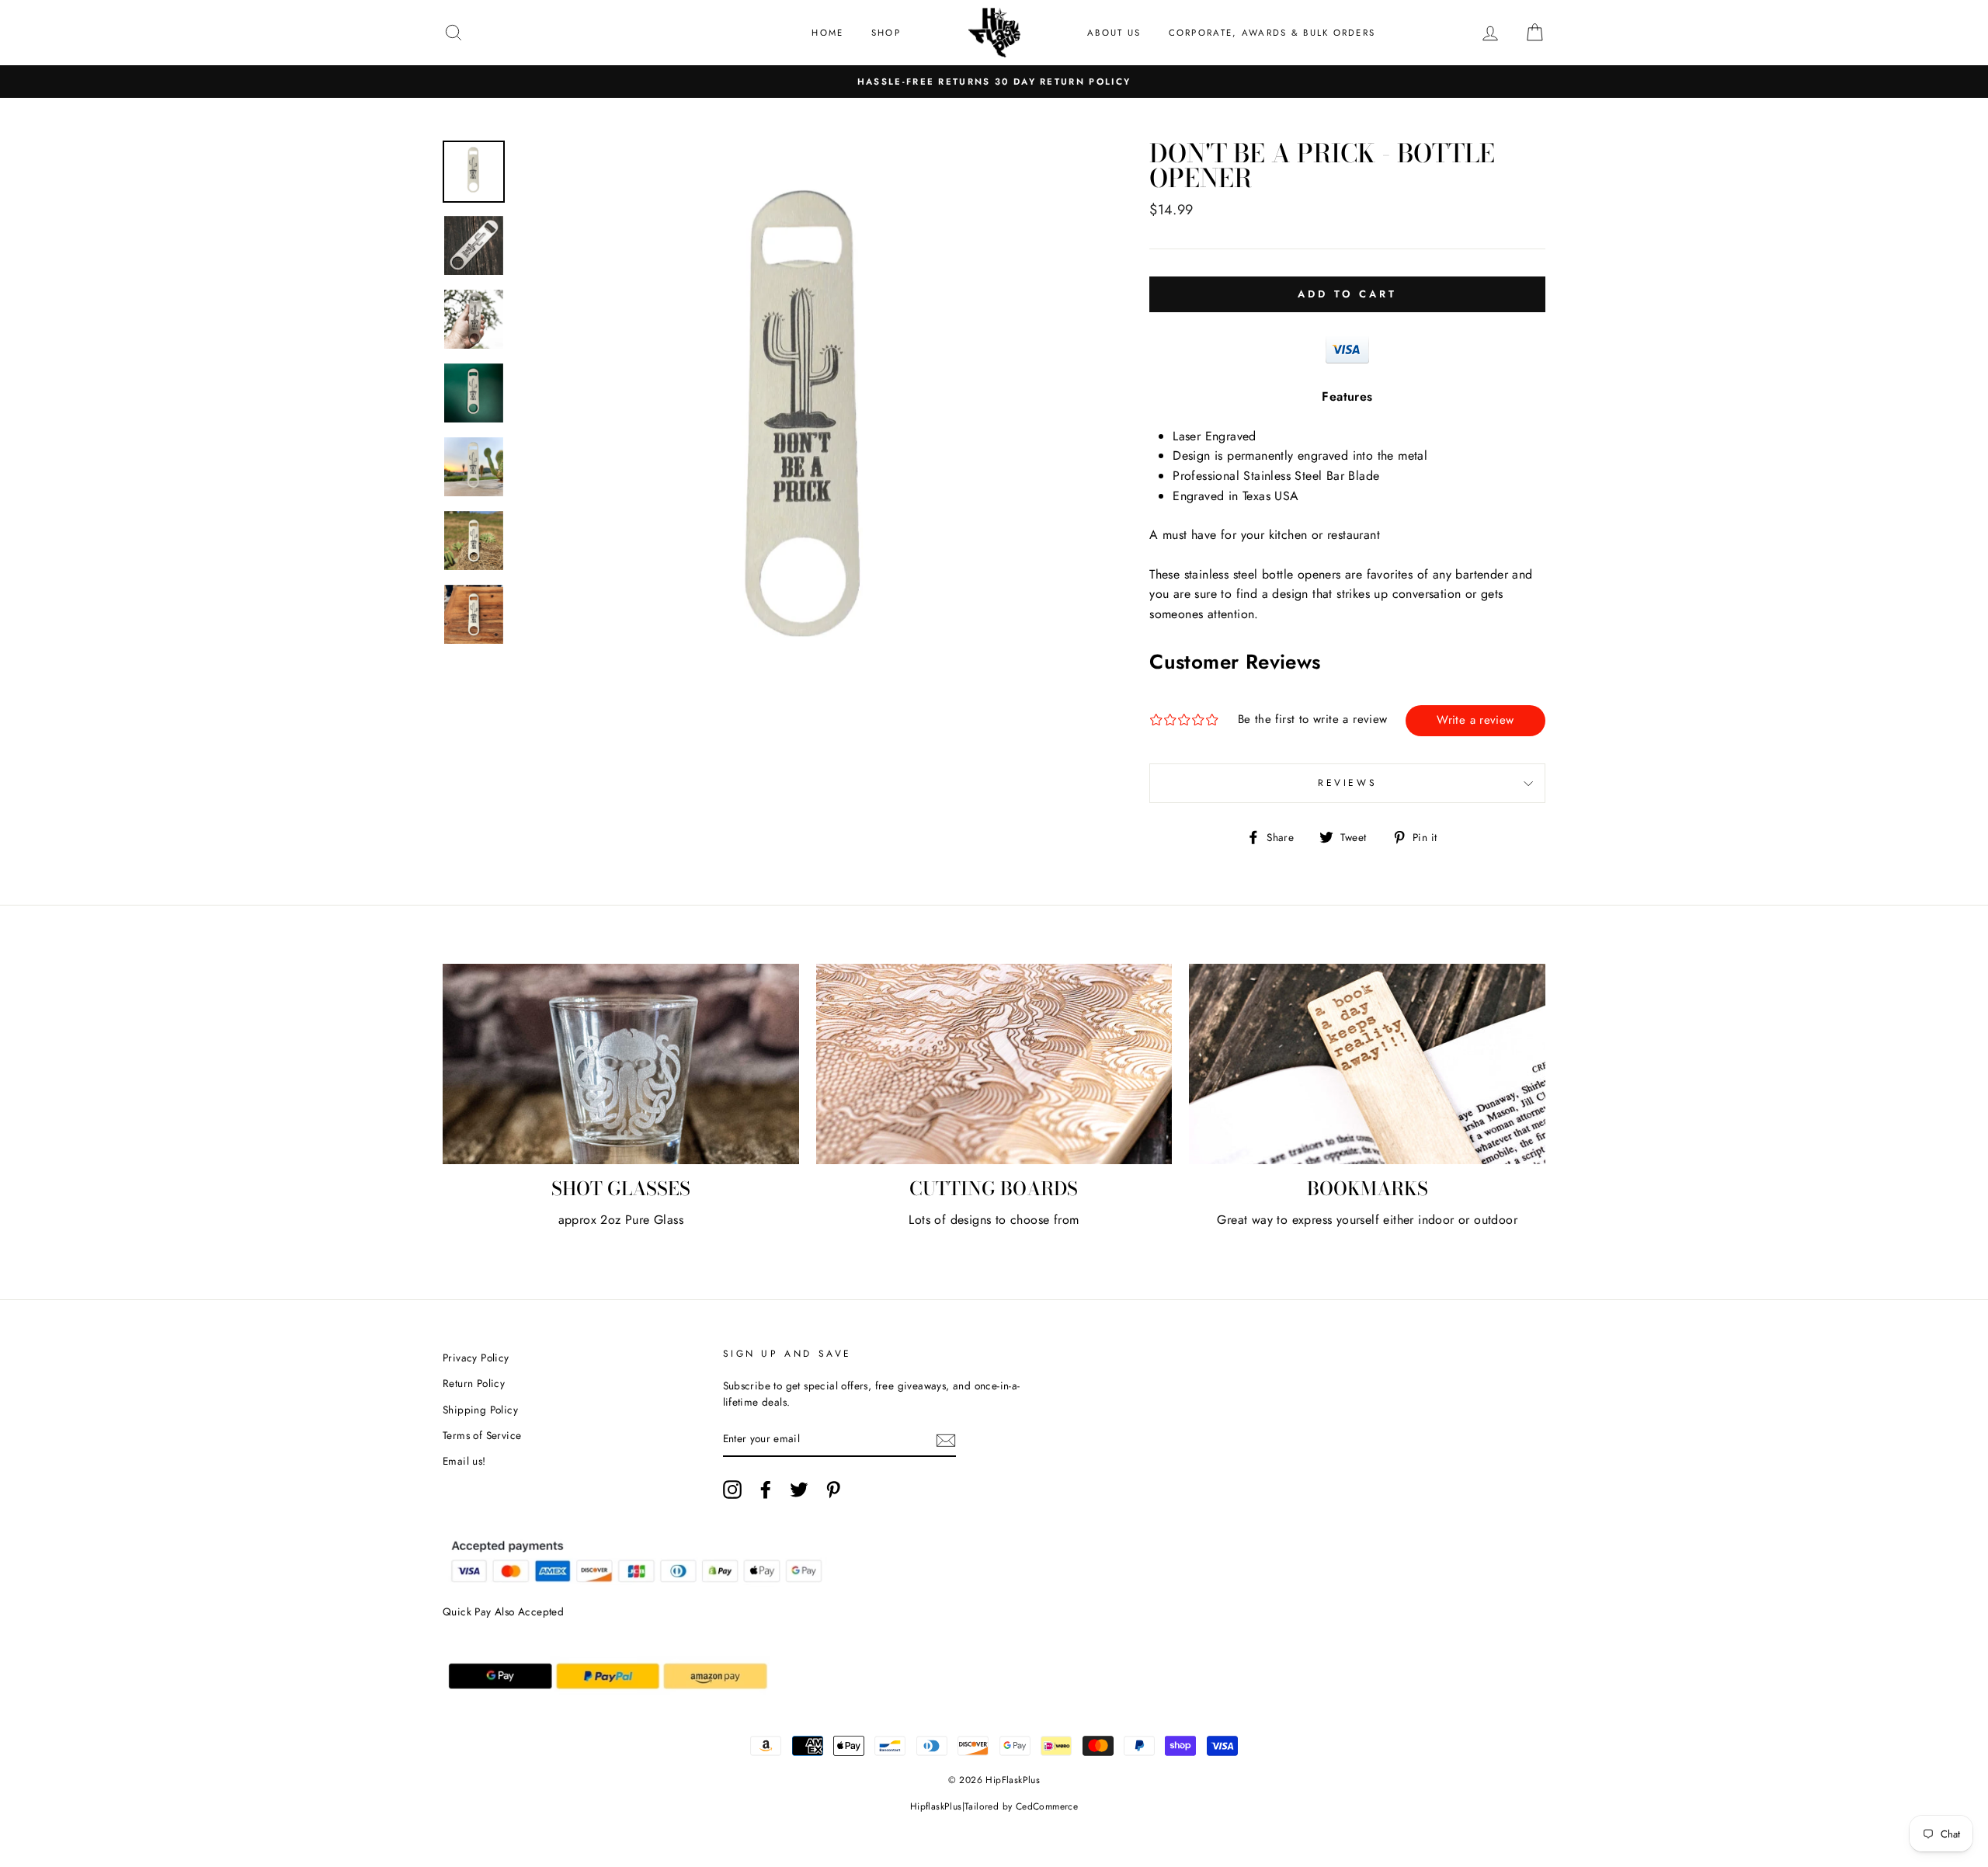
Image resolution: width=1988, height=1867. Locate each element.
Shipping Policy (480, 1410)
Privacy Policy (476, 1358)
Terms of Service (482, 1435)
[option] (994, 82)
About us (1114, 33)
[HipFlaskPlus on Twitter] (799, 1490)
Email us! (464, 1461)
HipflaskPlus (936, 1806)
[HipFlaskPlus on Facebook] (766, 1490)
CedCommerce (1047, 1806)
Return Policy (474, 1383)
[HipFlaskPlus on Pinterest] (833, 1490)
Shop (886, 33)
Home (827, 33)
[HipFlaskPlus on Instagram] (732, 1490)
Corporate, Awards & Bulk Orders (1272, 33)
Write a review (1475, 720)
